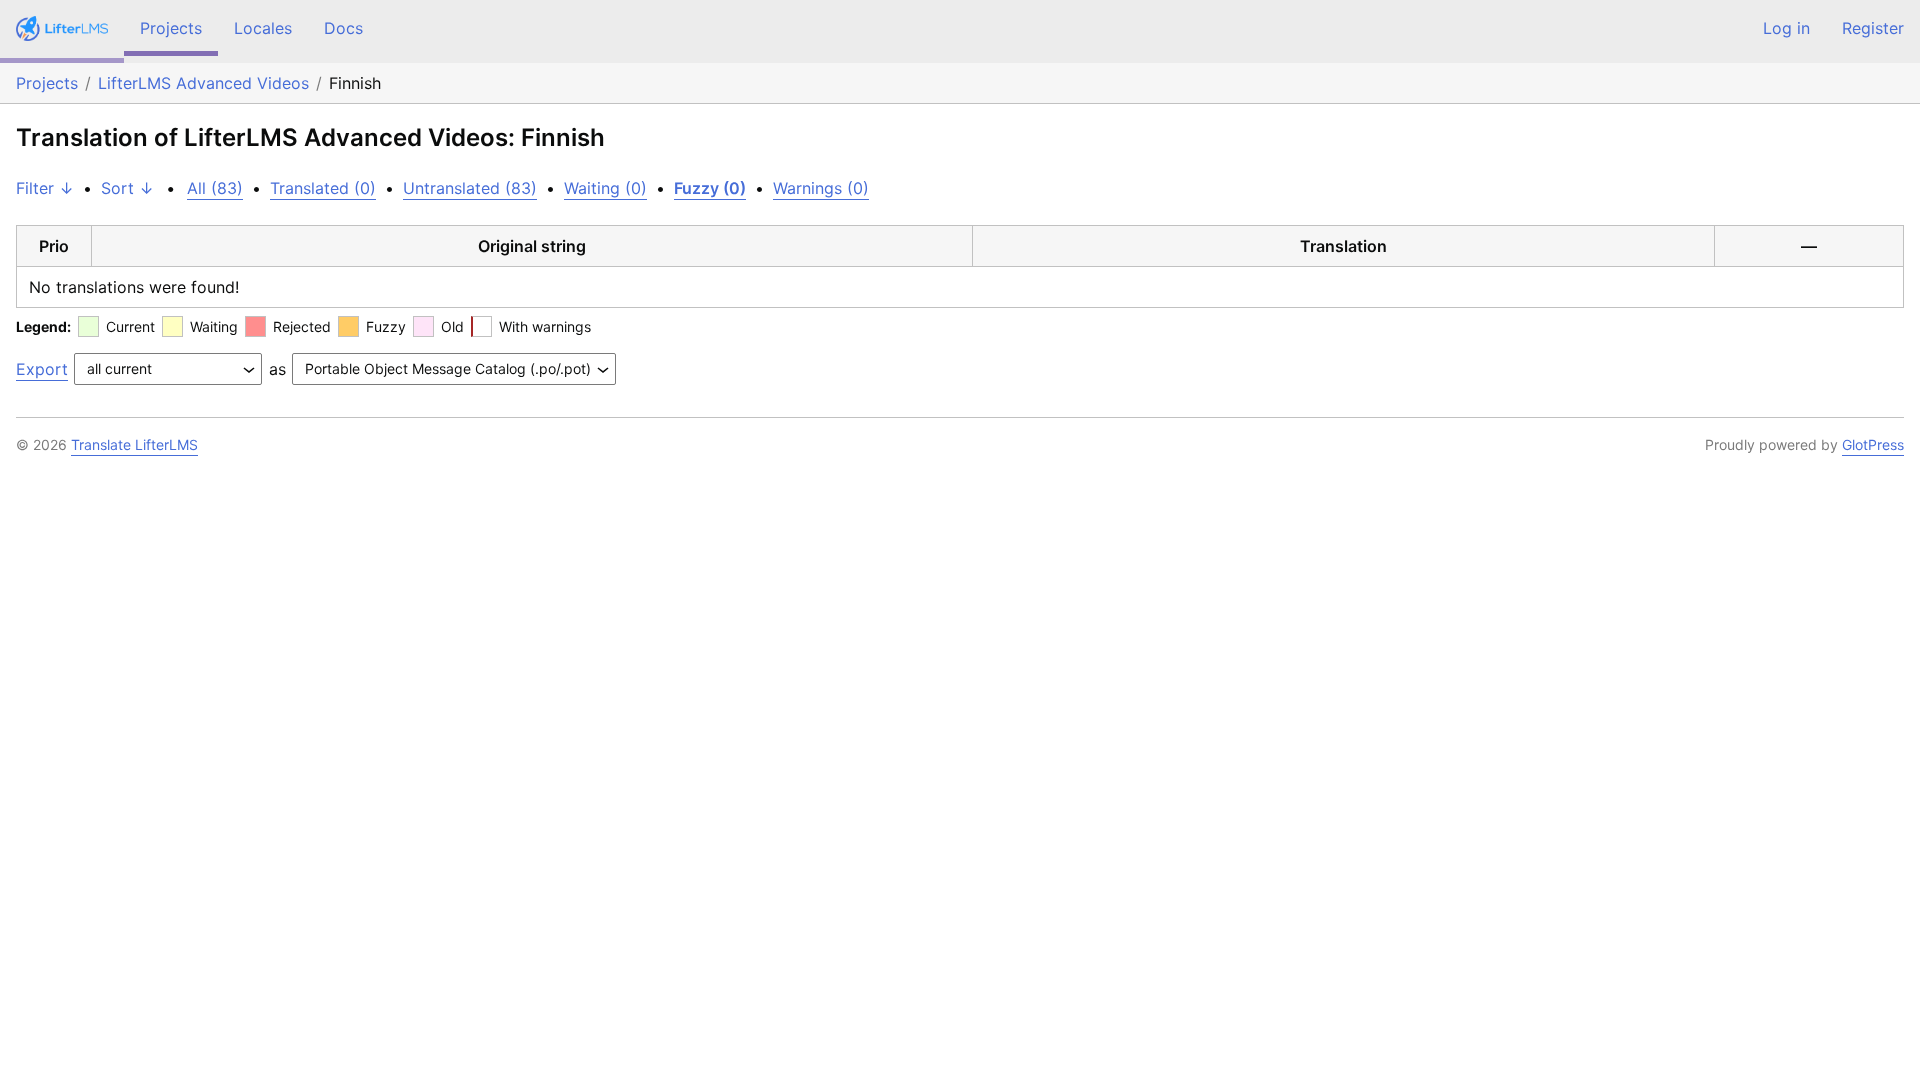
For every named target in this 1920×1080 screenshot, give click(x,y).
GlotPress (1873, 444)
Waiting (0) (605, 188)
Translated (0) (323, 188)
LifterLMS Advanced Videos (203, 83)
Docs (343, 28)
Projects (171, 28)
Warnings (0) (821, 188)
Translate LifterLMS (134, 444)
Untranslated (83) (470, 188)
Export (42, 369)
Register (1873, 28)
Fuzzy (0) (710, 188)
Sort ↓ (127, 188)
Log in (1786, 28)
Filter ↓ (45, 188)
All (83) (215, 188)
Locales (263, 28)
